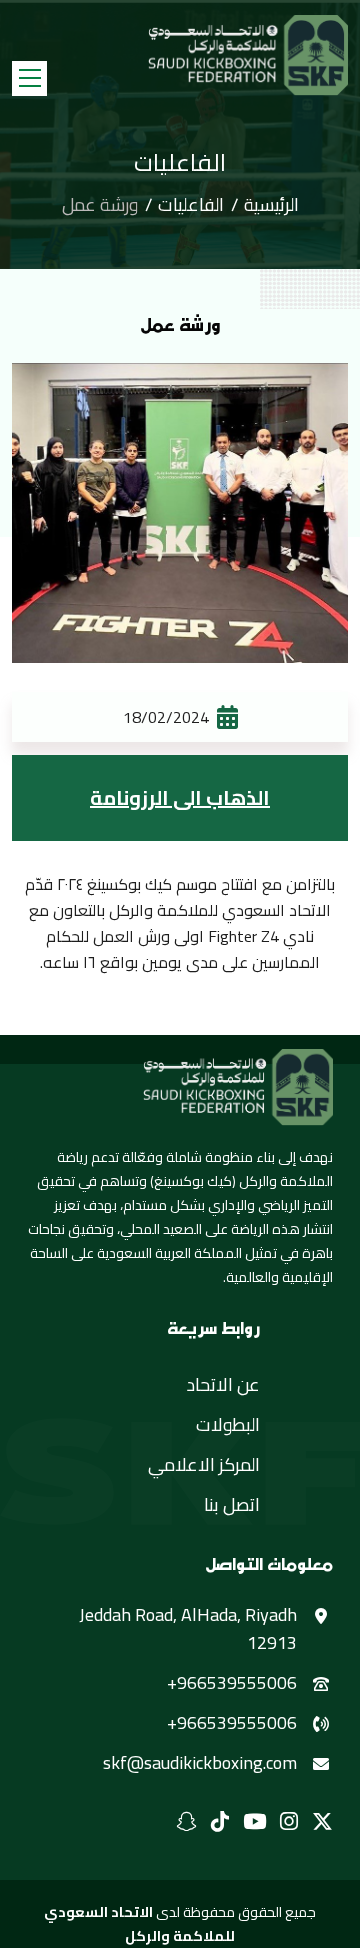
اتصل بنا (232, 1505)
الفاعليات (191, 205)
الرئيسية (271, 205)
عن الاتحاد (223, 1385)
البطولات (228, 1425)
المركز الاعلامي (204, 1465)
